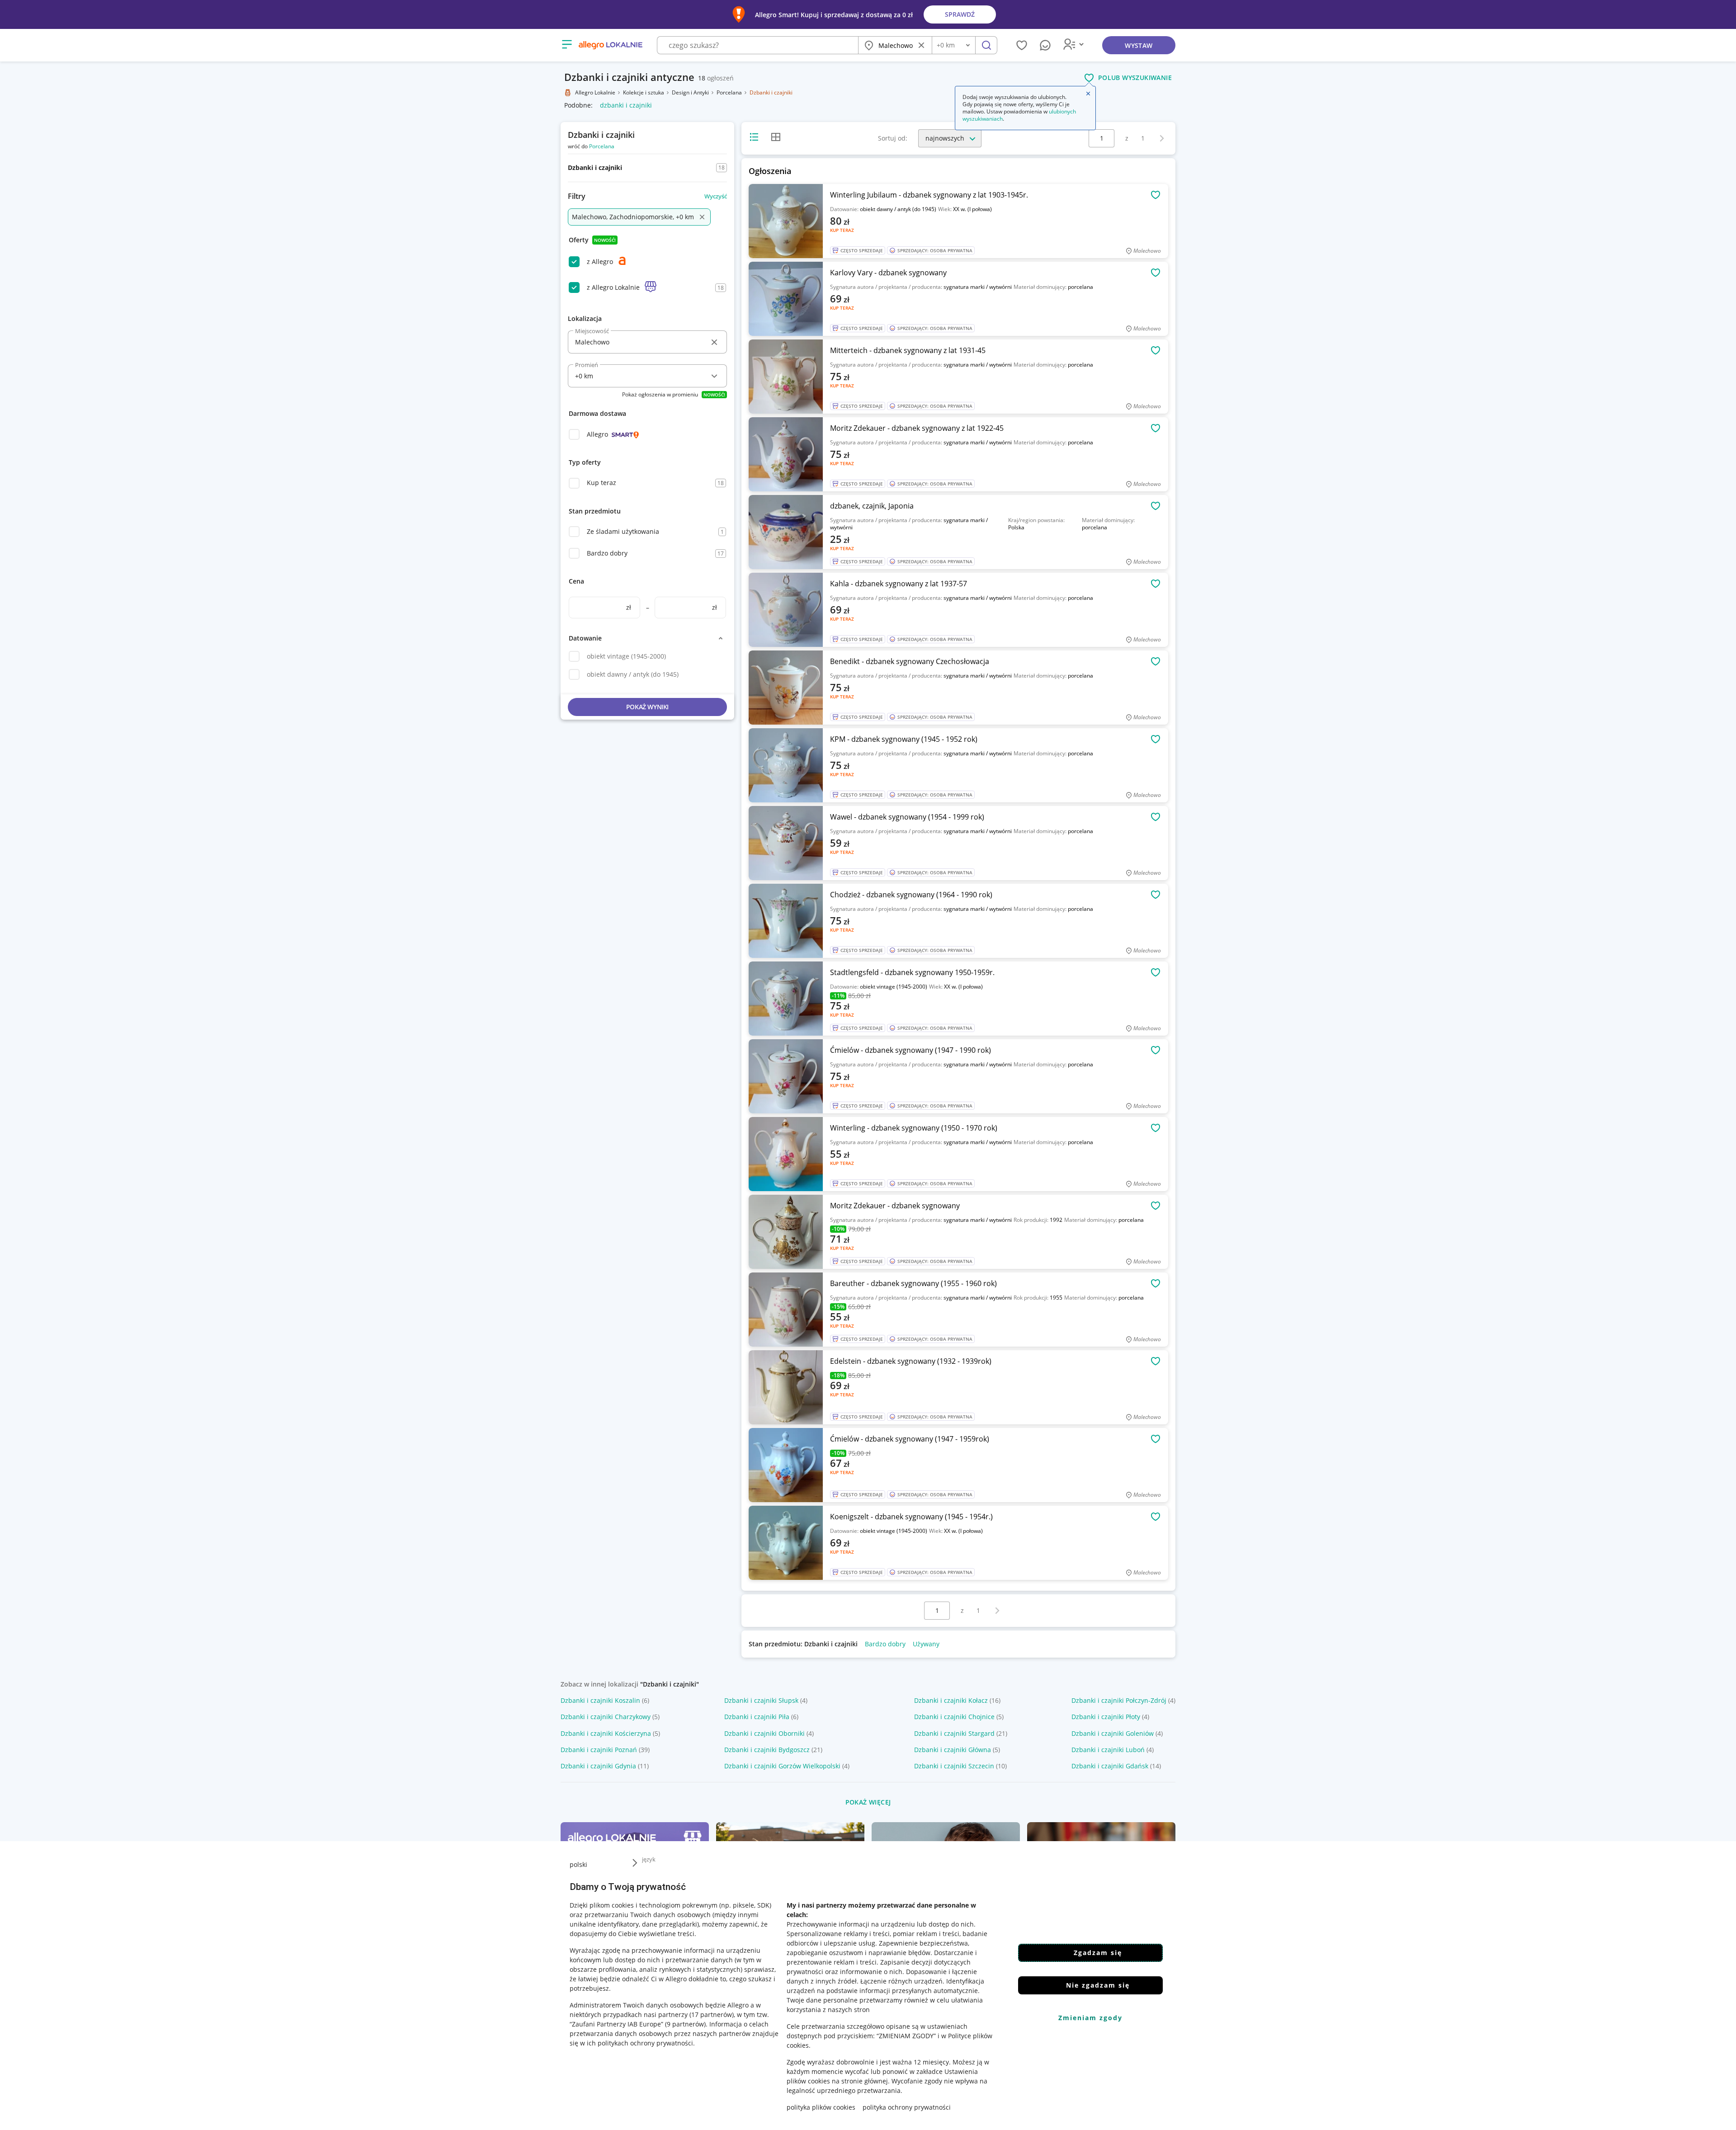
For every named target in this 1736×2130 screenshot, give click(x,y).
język (649, 1859)
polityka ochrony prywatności (907, 2107)
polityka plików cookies (821, 2107)
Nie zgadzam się (1098, 1985)
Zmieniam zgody (1090, 2018)
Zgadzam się (1098, 1953)
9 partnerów (685, 2024)
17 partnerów (712, 2015)
